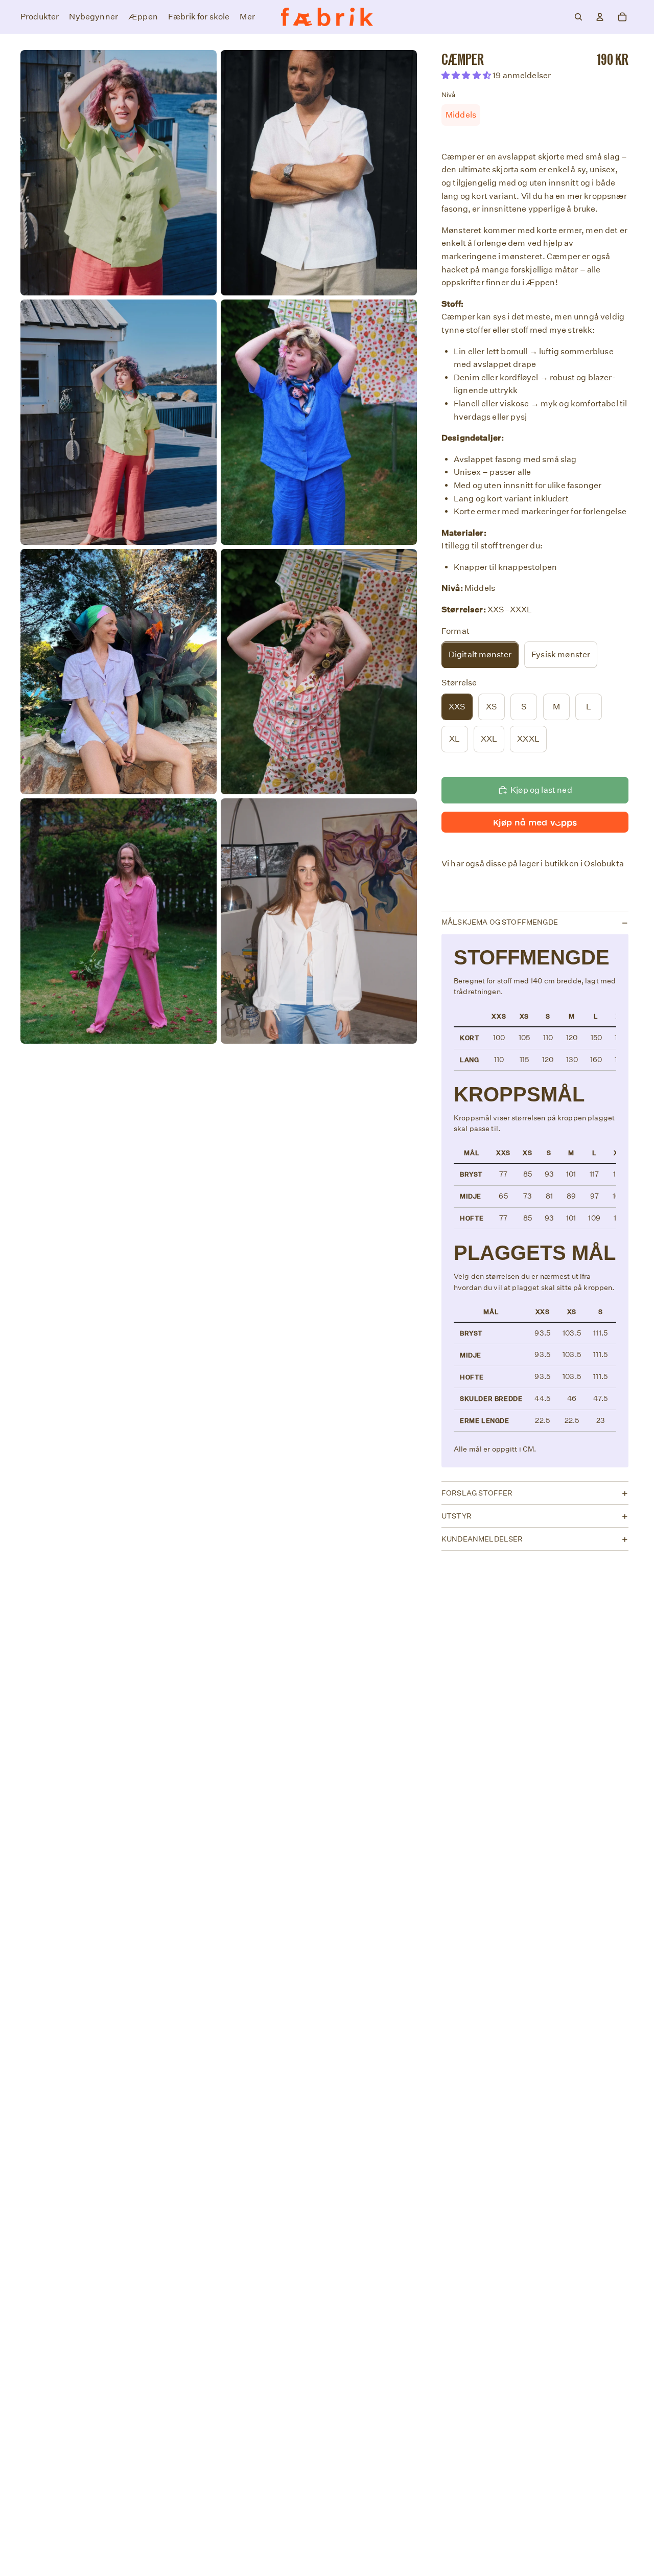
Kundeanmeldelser (482, 1539)
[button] (467, 76)
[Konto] (600, 17)
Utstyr (457, 1516)
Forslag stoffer (477, 1493)
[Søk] (578, 17)
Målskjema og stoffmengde (500, 923)
